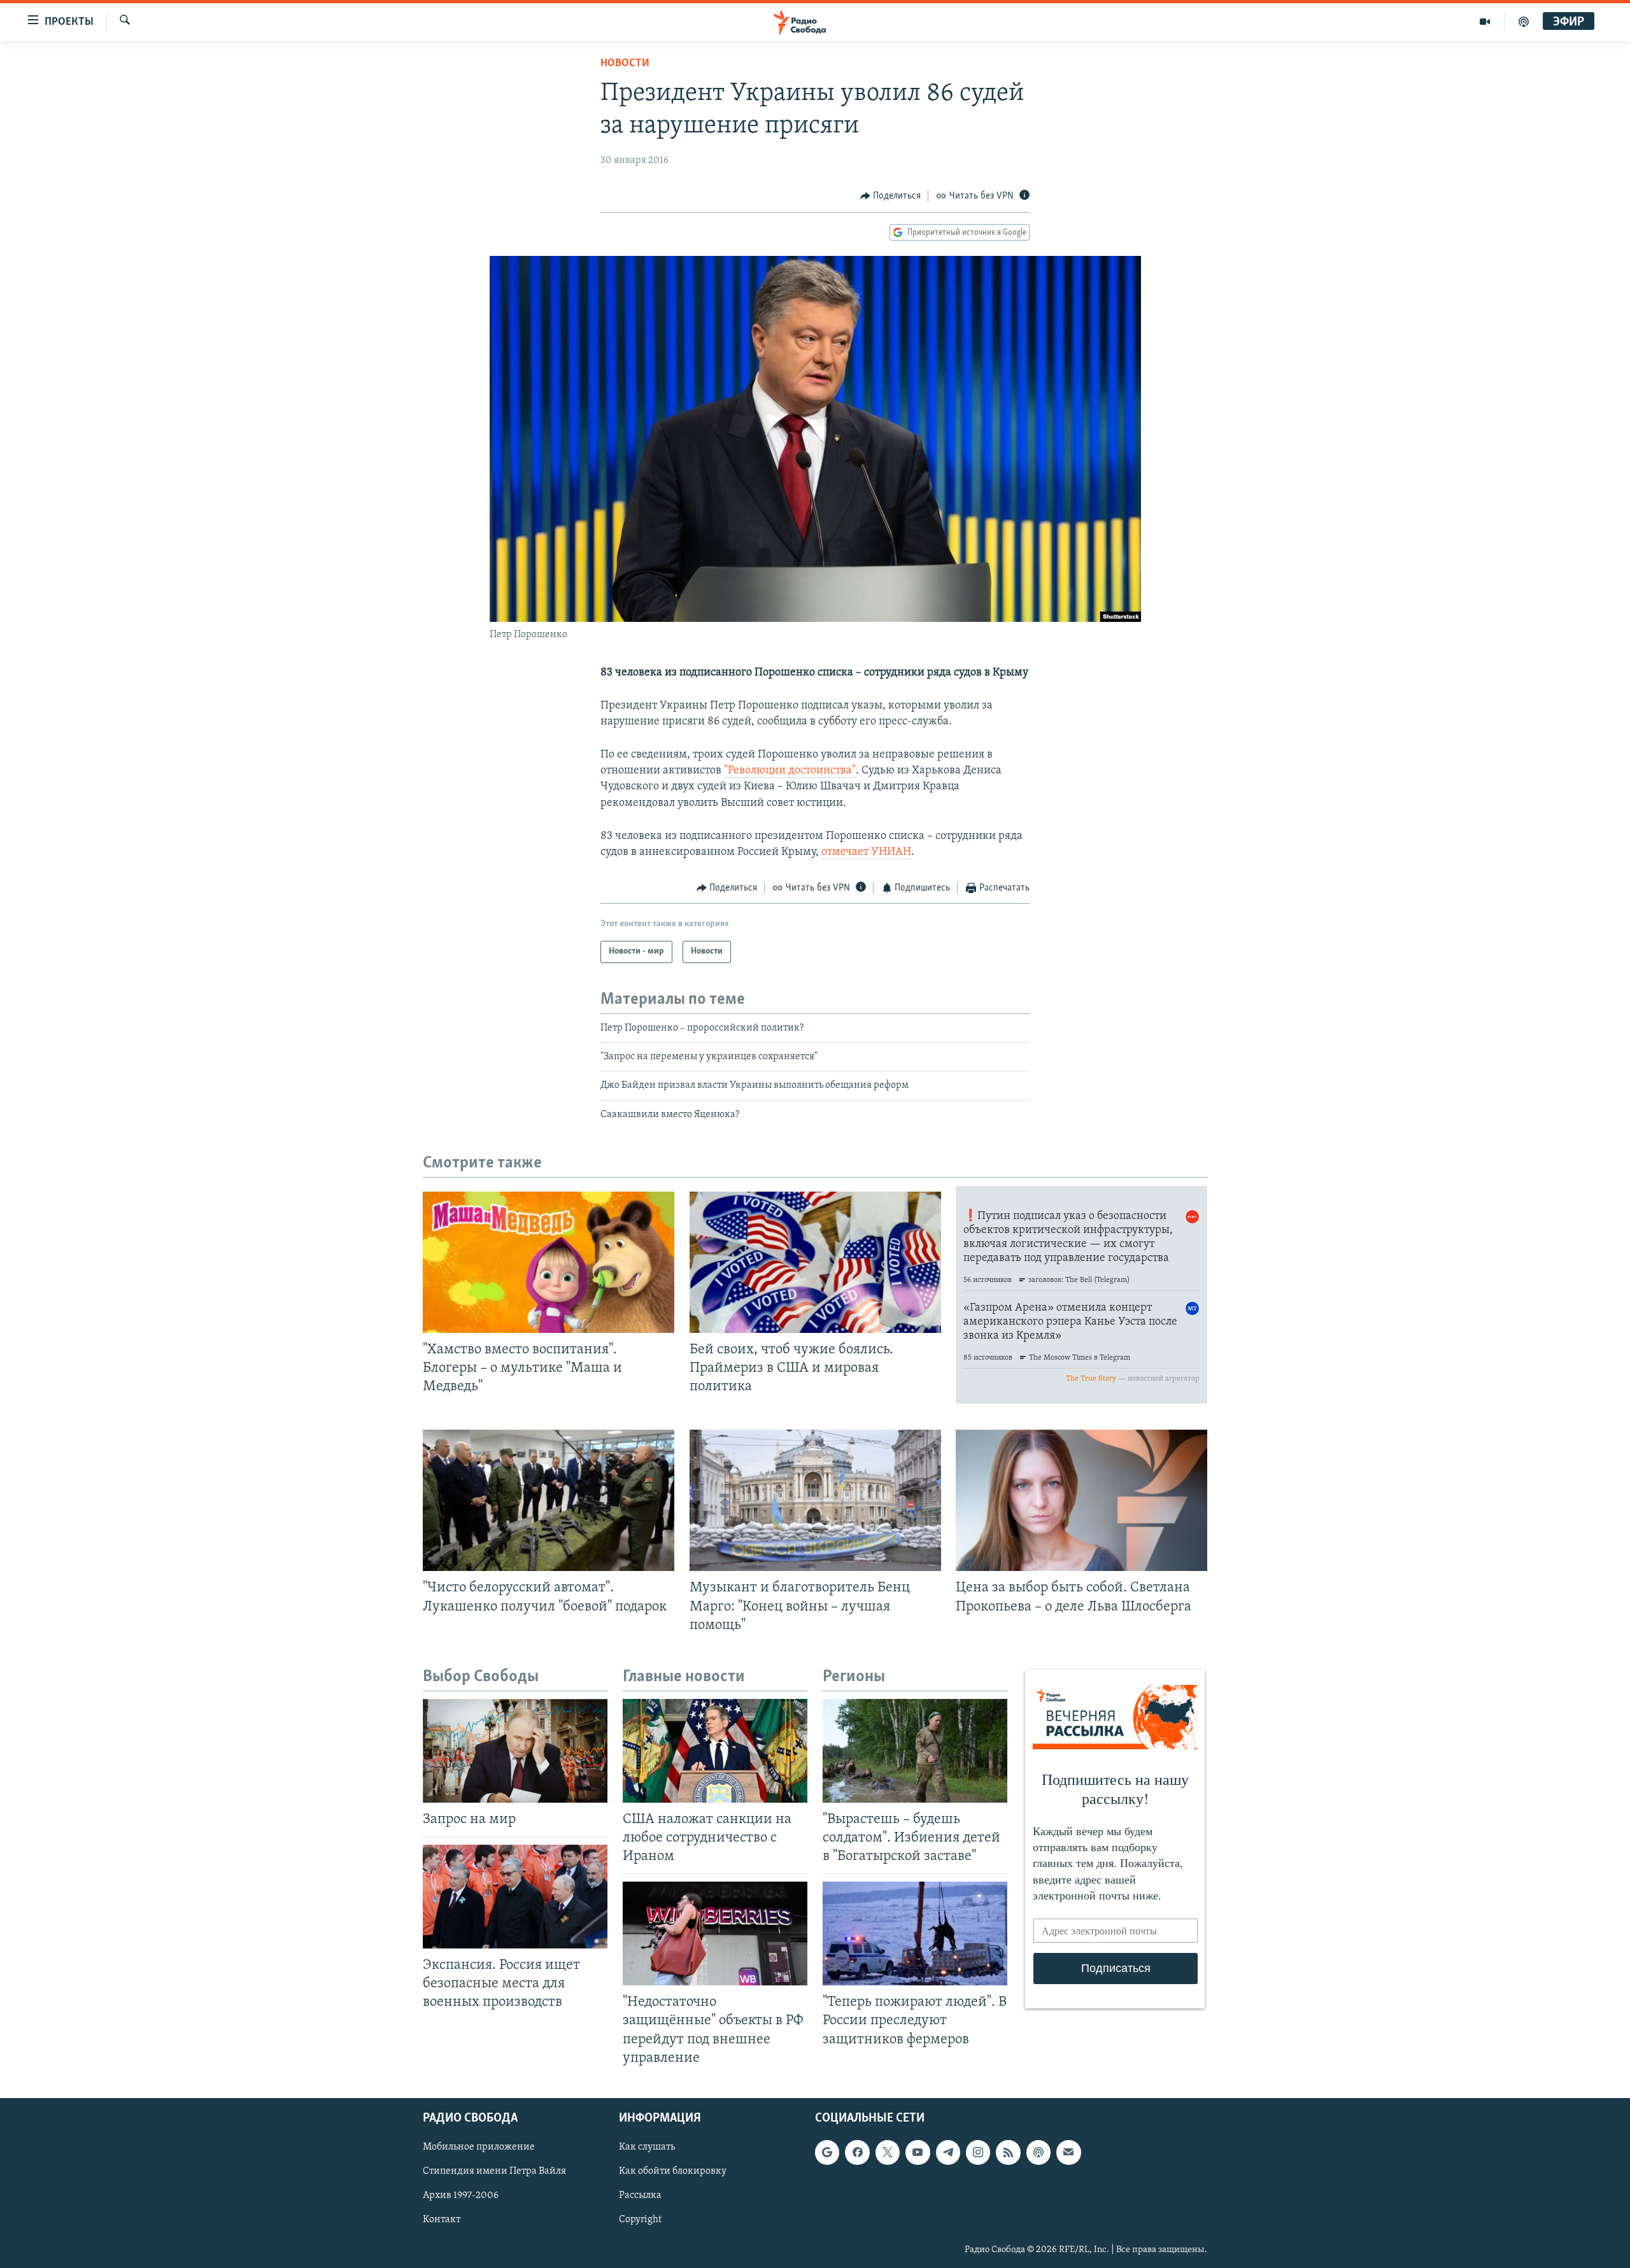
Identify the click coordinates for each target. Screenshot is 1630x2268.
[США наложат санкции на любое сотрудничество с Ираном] (715, 1751)
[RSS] (1008, 2152)
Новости (625, 64)
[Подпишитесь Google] (827, 2152)
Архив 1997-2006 (461, 2195)
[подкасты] (1524, 22)
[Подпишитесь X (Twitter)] (888, 2152)
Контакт (442, 2220)
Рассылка (640, 2195)
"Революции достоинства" (790, 771)
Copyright (640, 2220)
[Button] (891, 196)
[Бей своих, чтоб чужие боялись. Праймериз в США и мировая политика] (815, 1262)
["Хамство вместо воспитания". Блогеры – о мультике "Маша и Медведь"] (549, 1262)
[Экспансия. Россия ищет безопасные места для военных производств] (515, 1897)
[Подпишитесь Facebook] (857, 2152)
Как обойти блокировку (673, 2171)
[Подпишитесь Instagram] (978, 2152)
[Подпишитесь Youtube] (918, 2152)
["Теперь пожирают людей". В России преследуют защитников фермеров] (915, 1933)
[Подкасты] (1038, 2152)
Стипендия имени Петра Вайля (494, 2171)
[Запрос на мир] (515, 1751)
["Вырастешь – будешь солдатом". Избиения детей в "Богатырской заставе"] (915, 1751)
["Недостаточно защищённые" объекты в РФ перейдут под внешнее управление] (715, 1933)
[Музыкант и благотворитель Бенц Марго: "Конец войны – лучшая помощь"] (815, 1500)
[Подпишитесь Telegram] (948, 2152)
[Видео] (1485, 22)
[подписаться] (1068, 2152)
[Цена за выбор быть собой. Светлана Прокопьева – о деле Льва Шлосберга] (1081, 1500)
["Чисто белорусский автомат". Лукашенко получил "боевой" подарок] (549, 1500)
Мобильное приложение (479, 2147)
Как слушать (647, 2147)
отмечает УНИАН (866, 852)
